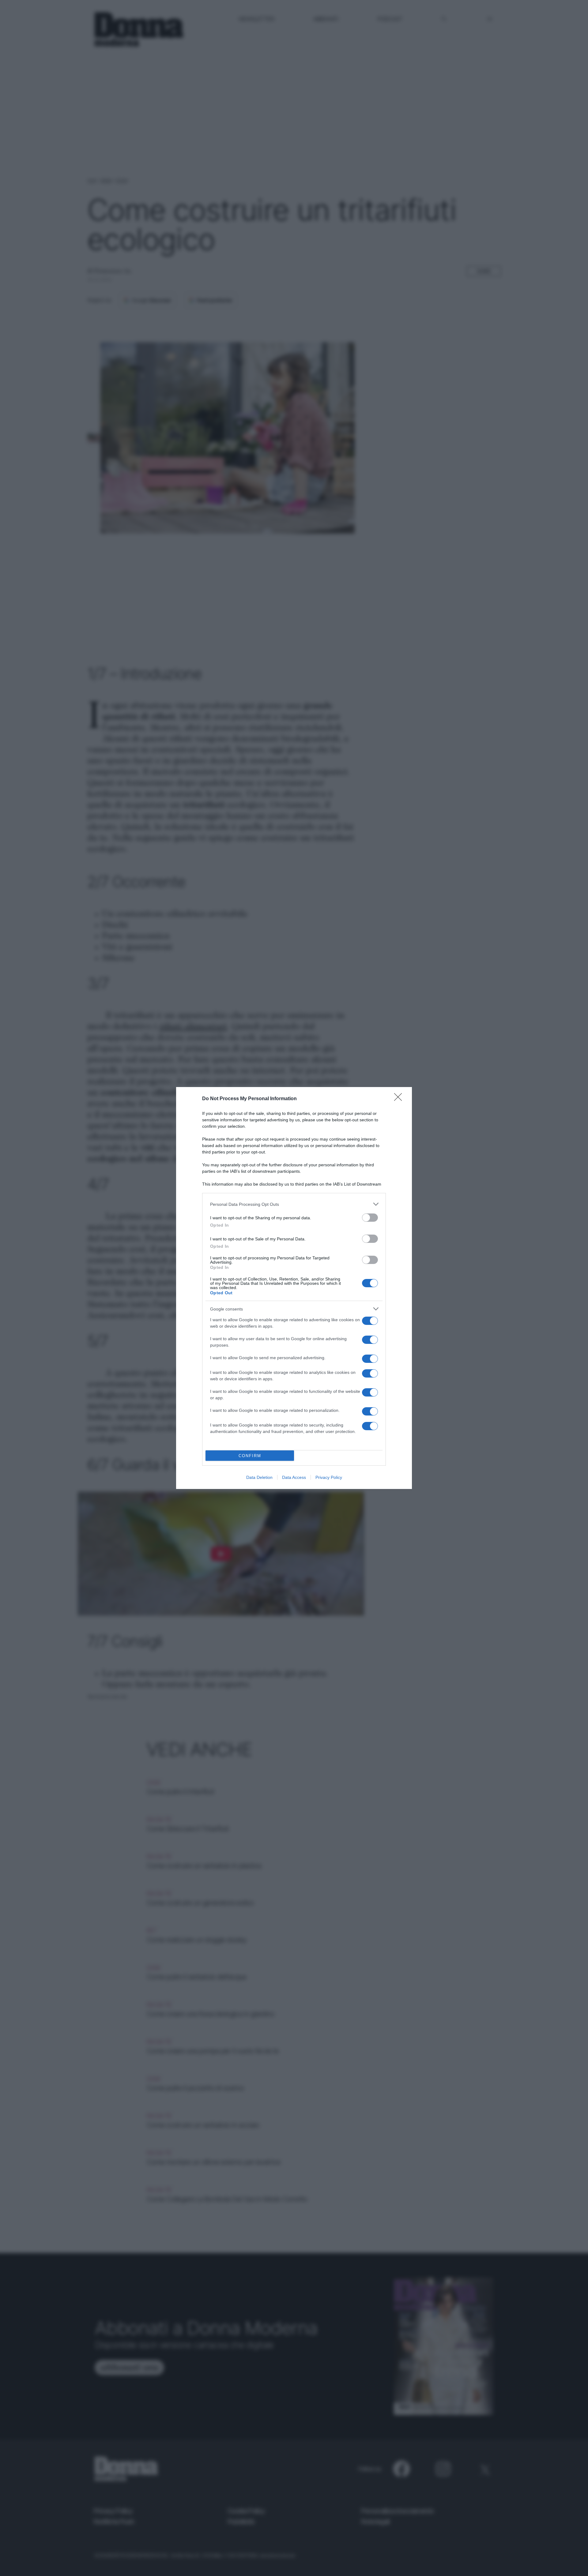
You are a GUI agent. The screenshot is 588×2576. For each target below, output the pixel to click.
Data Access (294, 1477)
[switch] (370, 1218)
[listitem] (294, 1204)
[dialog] (294, 1288)
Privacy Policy (329, 1477)
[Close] (400, 1099)
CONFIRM (250, 1456)
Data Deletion (259, 1477)
